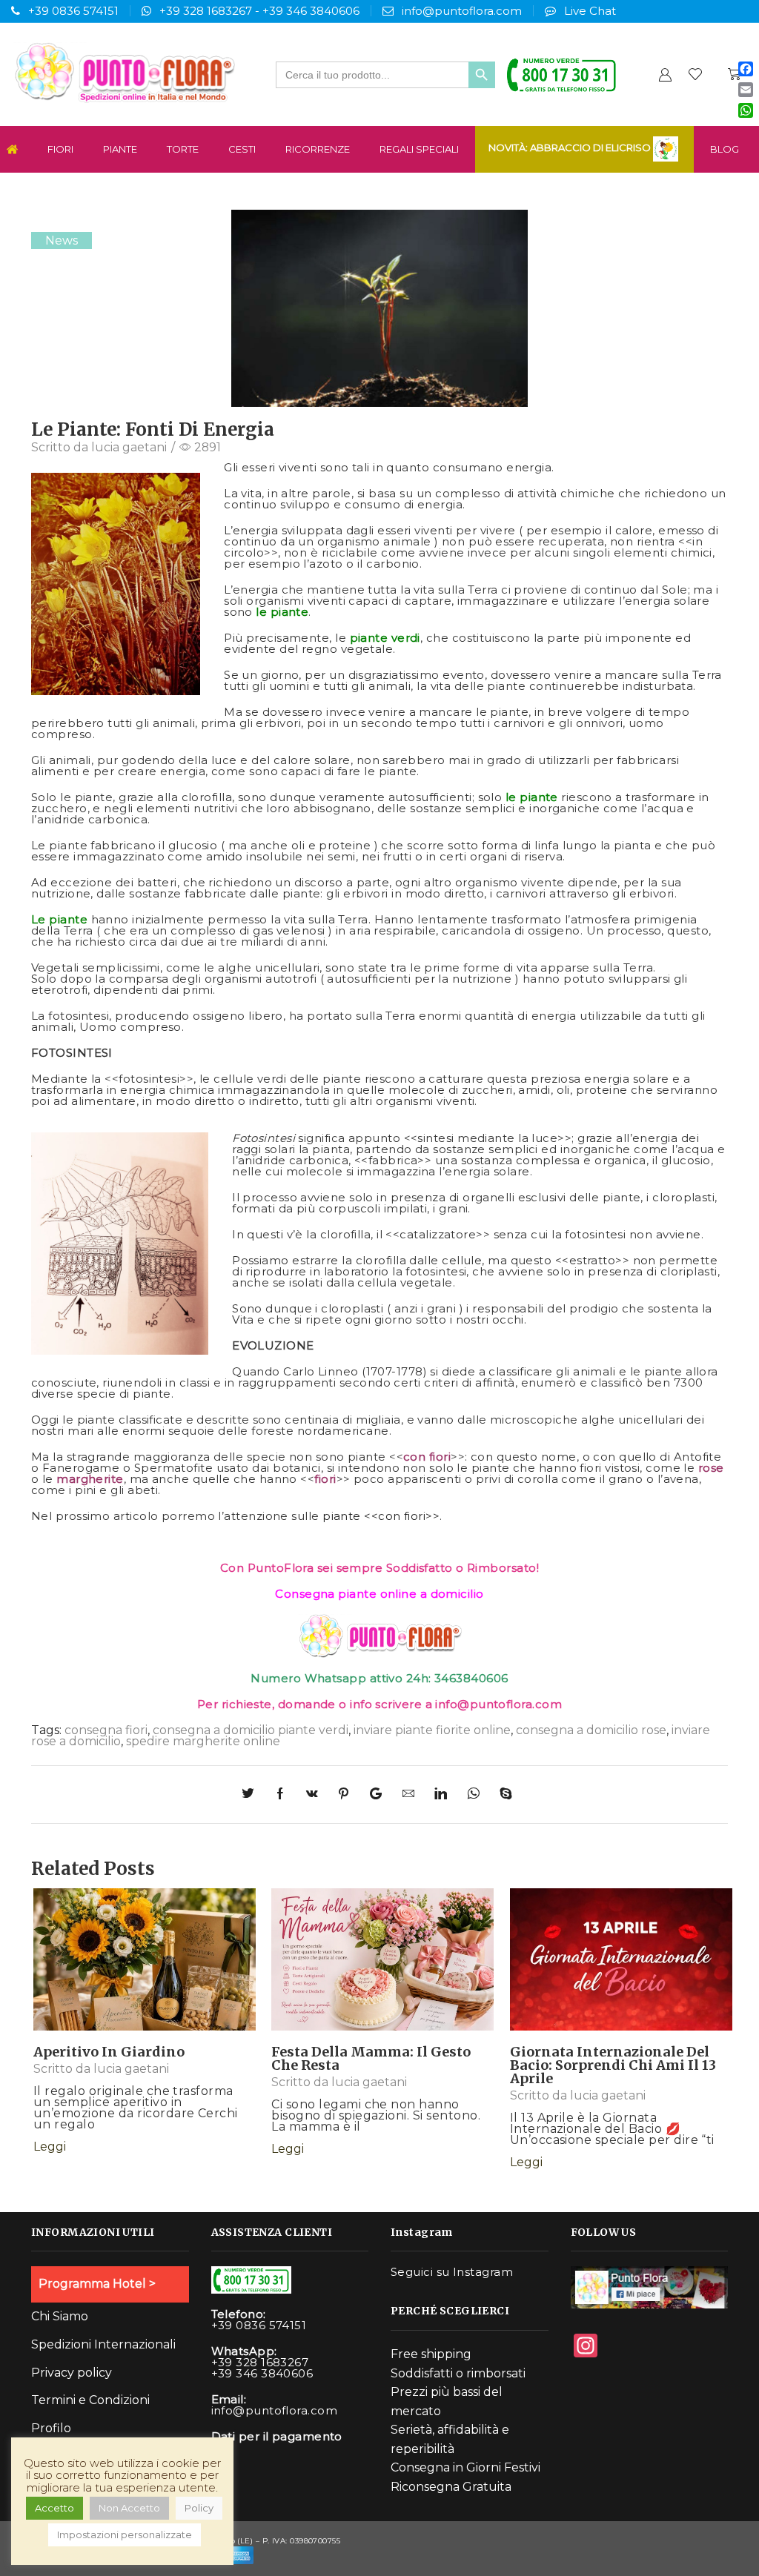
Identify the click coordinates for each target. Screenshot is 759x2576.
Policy (199, 2508)
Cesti (242, 149)
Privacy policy (72, 2373)
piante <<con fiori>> (379, 1516)
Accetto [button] (54, 2508)
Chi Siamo (60, 2316)
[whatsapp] (476, 1795)
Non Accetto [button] (129, 2508)
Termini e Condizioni (90, 2400)
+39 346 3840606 (311, 11)
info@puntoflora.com (462, 11)
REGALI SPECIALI (419, 149)
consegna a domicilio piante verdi (251, 1730)
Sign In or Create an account (665, 74)
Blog (725, 149)
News (62, 240)
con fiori (427, 1457)
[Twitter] (254, 1795)
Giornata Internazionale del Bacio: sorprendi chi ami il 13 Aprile (613, 2065)
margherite (90, 1479)
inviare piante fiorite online (432, 1730)
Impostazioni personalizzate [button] (125, 2534)
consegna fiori (106, 1730)
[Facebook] (283, 1795)
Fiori (60, 149)
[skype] (505, 1795)
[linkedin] (443, 1795)
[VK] (315, 1795)
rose (711, 1468)
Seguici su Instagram (452, 2272)
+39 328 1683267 (206, 11)
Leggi (142, 1973)
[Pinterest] (346, 1795)
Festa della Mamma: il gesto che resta (371, 2058)
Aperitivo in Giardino (109, 2052)
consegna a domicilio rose (591, 1730)
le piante (282, 612)
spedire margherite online (203, 1741)
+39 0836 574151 (73, 11)
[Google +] (378, 1795)
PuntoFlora (281, 1568)
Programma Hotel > (97, 2284)
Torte (183, 149)
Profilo (51, 2428)
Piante (120, 149)
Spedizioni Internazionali (103, 2344)
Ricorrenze (318, 149)
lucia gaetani (129, 447)
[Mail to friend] (411, 1795)
